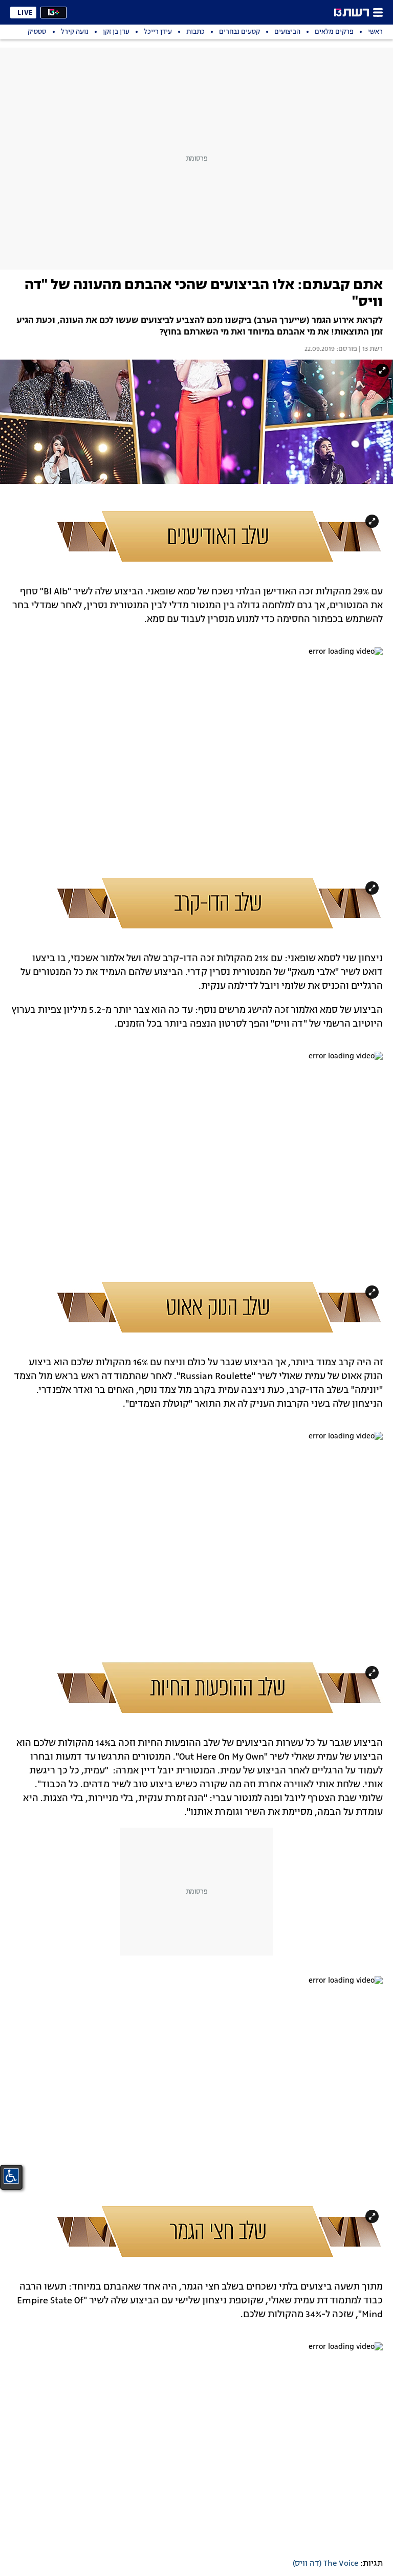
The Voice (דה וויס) (325, 2564)
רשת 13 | (370, 349)
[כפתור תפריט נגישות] (11, 2176)
